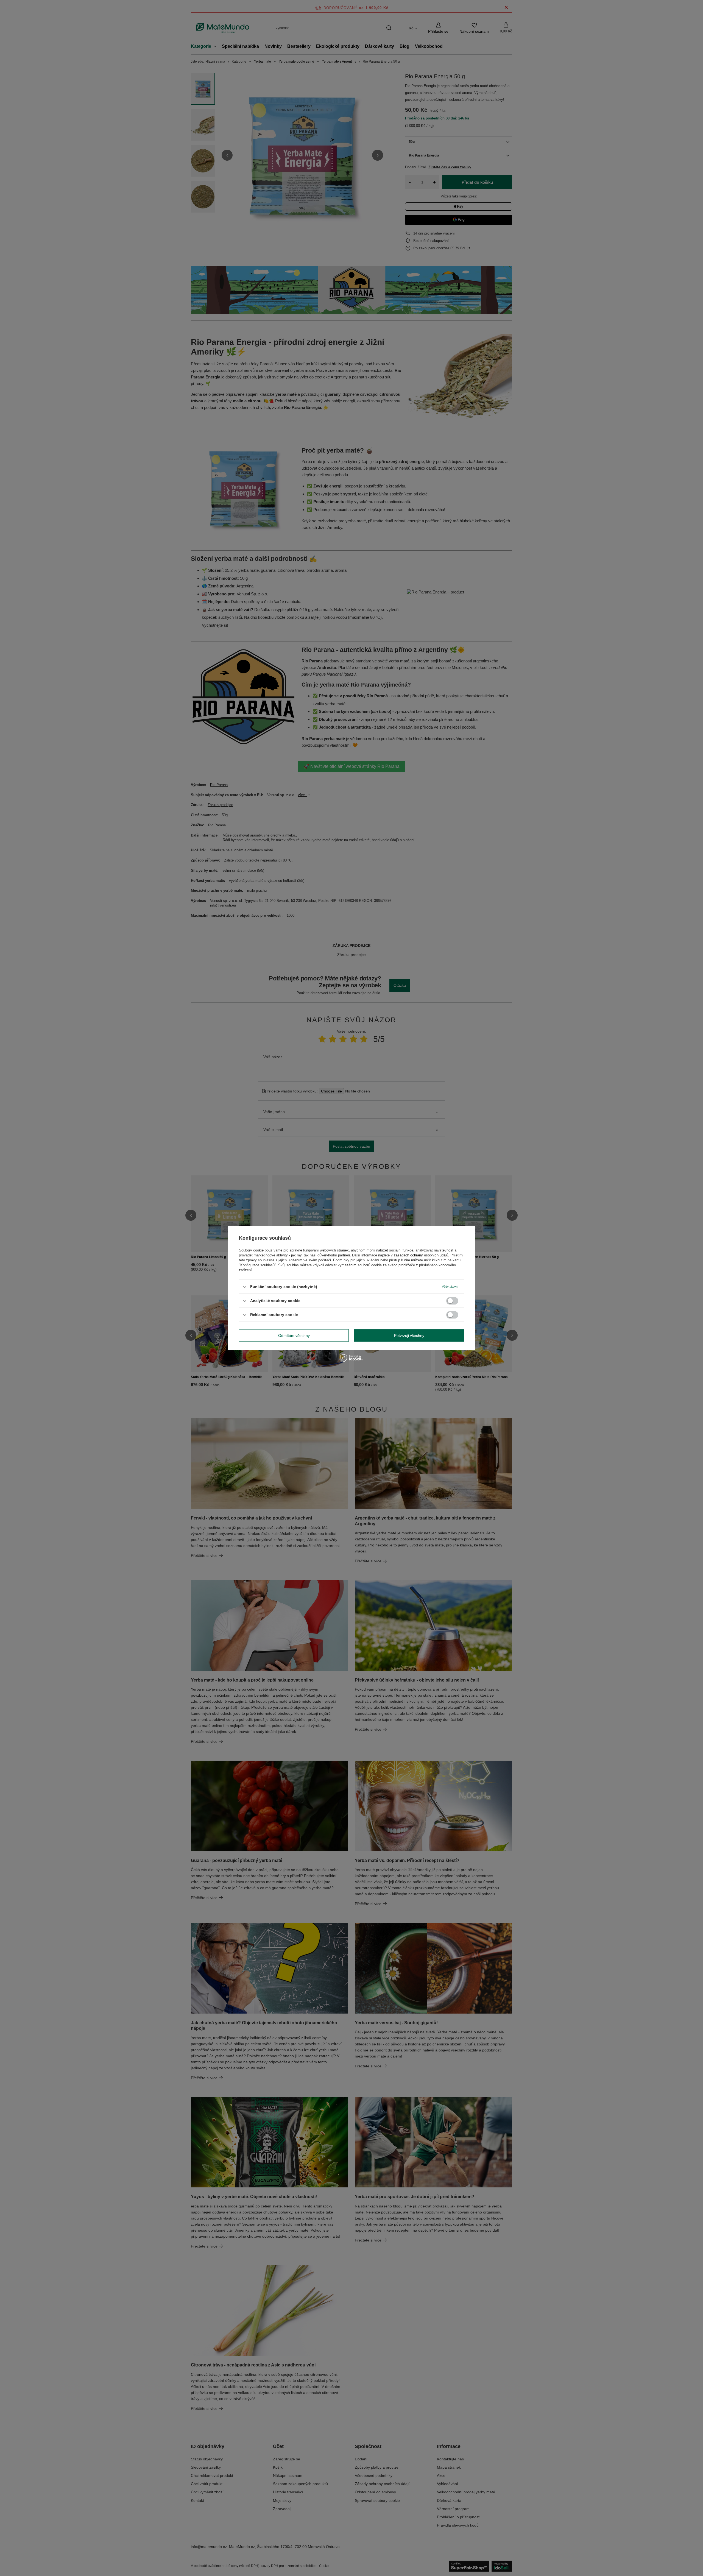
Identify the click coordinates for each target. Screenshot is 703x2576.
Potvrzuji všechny (409, 1336)
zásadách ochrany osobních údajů (421, 1255)
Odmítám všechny (294, 1336)
